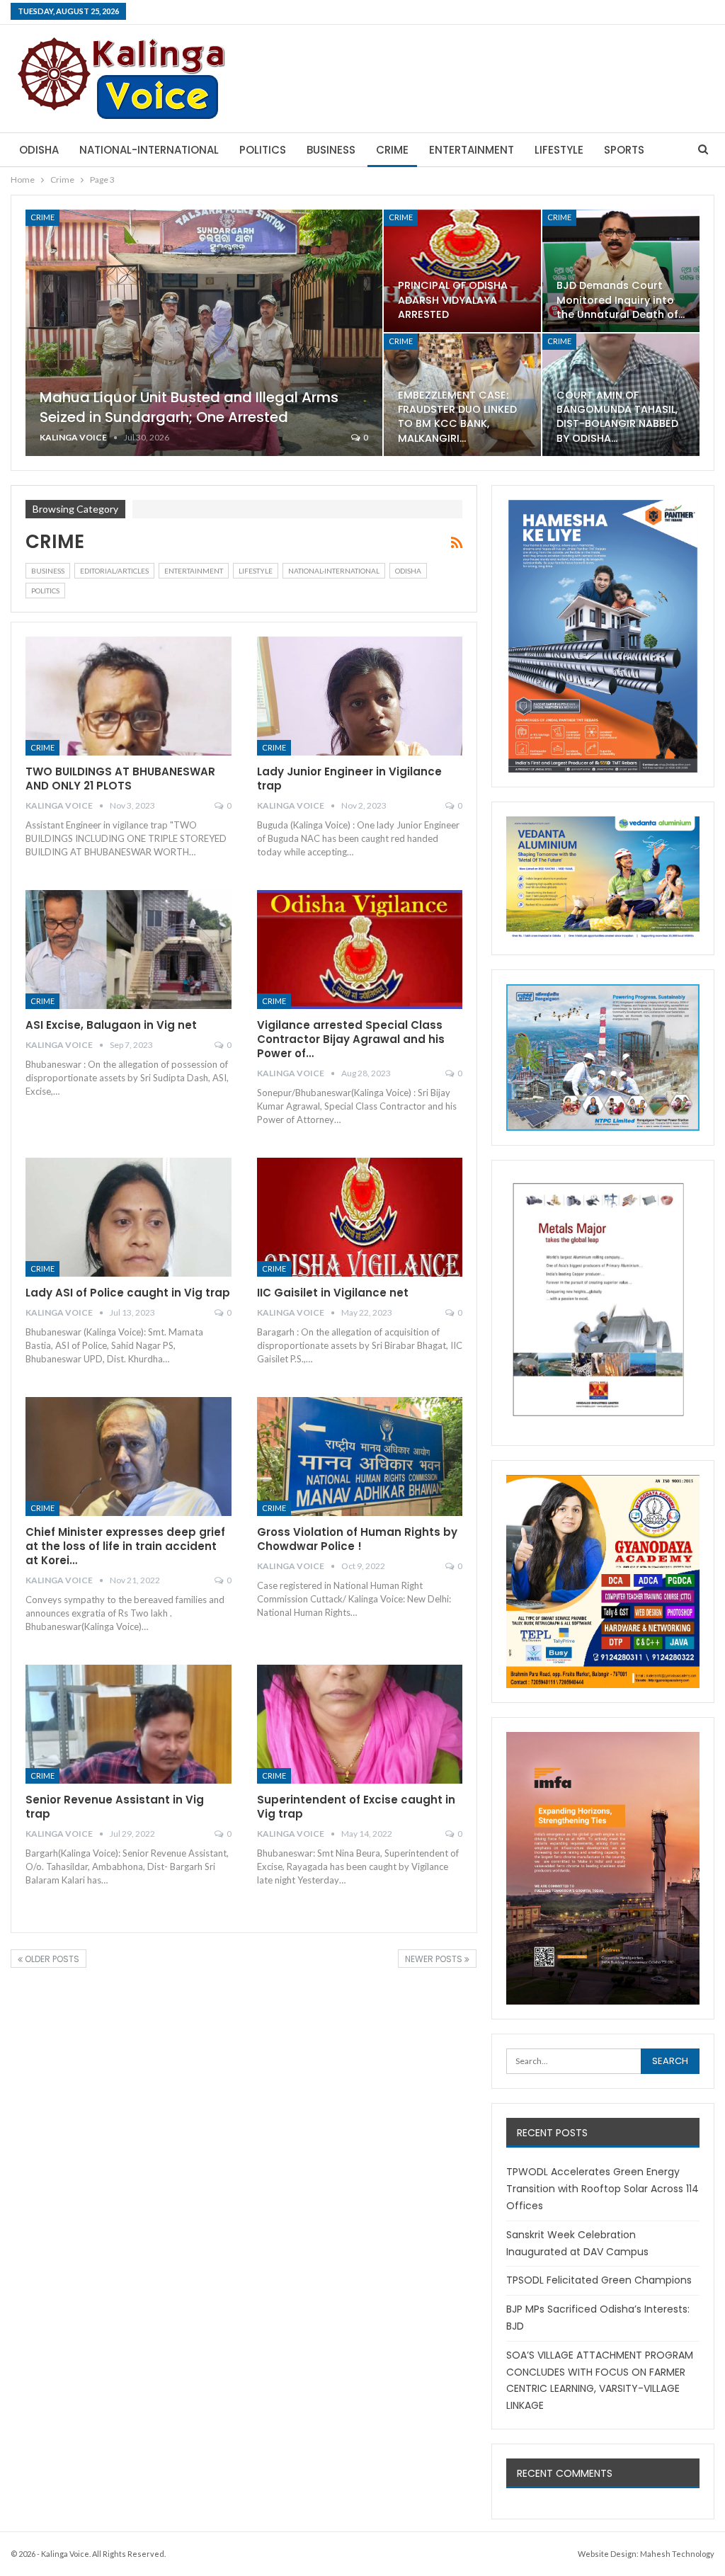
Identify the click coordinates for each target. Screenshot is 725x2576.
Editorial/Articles (114, 571)
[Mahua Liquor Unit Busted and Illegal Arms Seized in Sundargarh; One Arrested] (204, 333)
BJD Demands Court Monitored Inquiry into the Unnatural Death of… (621, 300)
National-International (149, 150)
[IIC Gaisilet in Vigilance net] (360, 1218)
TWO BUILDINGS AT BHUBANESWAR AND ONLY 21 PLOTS (120, 779)
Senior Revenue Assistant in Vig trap (115, 1807)
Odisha (39, 150)
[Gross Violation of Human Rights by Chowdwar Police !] (360, 1457)
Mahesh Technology (677, 2554)
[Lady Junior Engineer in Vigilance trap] (360, 696)
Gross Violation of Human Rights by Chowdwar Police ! (357, 1539)
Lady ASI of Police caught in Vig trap (128, 1293)
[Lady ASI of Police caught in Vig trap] (129, 1218)
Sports (624, 150)
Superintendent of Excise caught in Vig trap (356, 1807)
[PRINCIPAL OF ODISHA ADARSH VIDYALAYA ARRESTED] (462, 271)
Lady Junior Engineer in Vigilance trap (349, 779)
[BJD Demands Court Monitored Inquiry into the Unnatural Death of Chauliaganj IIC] (621, 271)
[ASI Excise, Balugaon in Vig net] (129, 950)
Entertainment (472, 150)
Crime (392, 150)
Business (331, 150)
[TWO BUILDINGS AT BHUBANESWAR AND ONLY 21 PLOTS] (129, 696)
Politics (263, 150)
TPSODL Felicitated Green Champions (599, 2280)
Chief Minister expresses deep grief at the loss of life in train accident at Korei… (125, 1546)
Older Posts (51, 1959)
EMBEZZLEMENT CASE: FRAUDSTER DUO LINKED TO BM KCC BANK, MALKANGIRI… (457, 416)
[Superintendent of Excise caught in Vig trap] (360, 1725)
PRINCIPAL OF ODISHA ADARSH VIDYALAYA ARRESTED (453, 300)
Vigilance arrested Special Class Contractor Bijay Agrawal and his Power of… (351, 1039)
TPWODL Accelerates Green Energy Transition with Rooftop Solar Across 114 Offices (603, 2189)
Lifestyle (559, 150)
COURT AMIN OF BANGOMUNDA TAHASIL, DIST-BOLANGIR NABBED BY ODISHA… (617, 416)
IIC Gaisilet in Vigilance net (333, 1293)
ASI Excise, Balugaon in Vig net (111, 1025)
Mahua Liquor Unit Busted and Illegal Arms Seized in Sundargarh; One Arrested (189, 407)
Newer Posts (435, 1959)
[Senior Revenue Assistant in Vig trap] (129, 1725)
